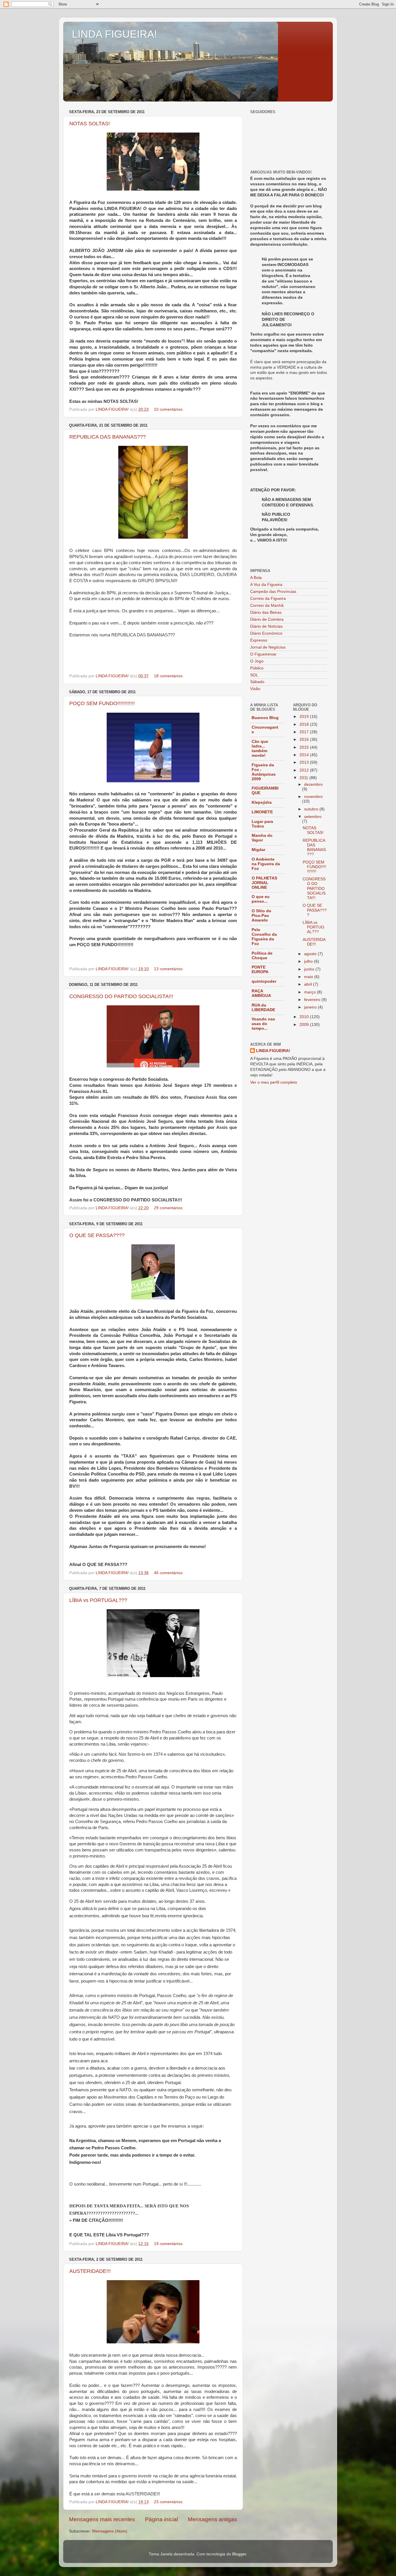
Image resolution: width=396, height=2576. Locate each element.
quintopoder (264, 981)
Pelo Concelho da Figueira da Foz (264, 937)
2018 (305, 724)
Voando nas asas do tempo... (263, 1024)
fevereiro (313, 1000)
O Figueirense (263, 654)
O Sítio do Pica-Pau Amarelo (261, 916)
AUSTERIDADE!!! (90, 2271)
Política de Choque (262, 956)
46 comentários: (169, 1573)
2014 (305, 755)
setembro (313, 817)
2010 (305, 1017)
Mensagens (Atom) (110, 2531)
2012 (305, 770)
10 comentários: (169, 409)
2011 (304, 778)
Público (257, 668)
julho (309, 961)
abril (309, 984)
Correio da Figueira (268, 599)
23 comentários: (169, 2502)
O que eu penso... (261, 899)
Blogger (239, 2554)
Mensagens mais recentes (102, 2519)
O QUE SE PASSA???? (97, 1235)
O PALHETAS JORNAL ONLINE (264, 883)
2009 (305, 1025)
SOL (254, 675)
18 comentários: (169, 676)
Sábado (257, 682)
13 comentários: (169, 969)
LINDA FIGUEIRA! (115, 34)
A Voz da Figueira (266, 585)
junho (310, 969)
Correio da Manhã (267, 605)
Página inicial (161, 2519)
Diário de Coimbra (267, 619)
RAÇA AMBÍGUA (261, 993)
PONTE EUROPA (260, 970)
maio (309, 977)
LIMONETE (262, 812)
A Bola (256, 578)
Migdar (258, 850)
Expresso (259, 640)
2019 (305, 717)
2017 (305, 732)
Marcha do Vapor (262, 838)
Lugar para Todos (262, 824)
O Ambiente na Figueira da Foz (266, 864)
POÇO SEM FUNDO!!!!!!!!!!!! (102, 703)
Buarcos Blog (265, 718)
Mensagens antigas (212, 2519)
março (310, 992)
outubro (312, 809)
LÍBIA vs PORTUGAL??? (98, 1600)
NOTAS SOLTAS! (90, 124)
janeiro (311, 1007)
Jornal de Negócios (268, 647)
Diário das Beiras (266, 612)
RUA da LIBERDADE (263, 1008)
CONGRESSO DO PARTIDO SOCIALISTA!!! (121, 996)
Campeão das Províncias (273, 592)
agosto (311, 954)
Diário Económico (266, 633)
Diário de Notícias (266, 626)
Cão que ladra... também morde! (260, 748)
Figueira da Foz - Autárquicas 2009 (264, 772)
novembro (313, 797)
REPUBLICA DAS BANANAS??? (108, 437)
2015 (305, 747)
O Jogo (257, 661)
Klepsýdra (262, 802)
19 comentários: (169, 2244)
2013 (305, 762)
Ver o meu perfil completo (274, 1082)
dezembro (313, 784)
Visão (255, 689)
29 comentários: (169, 1208)
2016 (305, 740)
